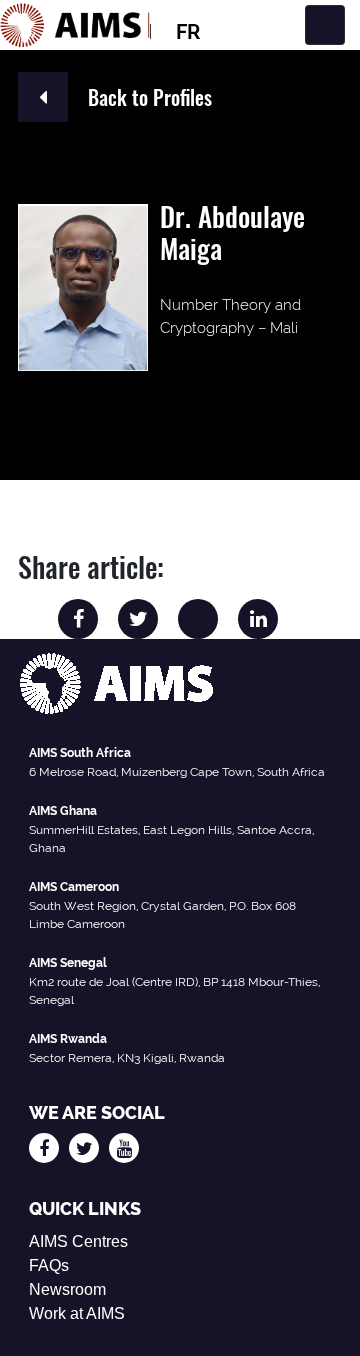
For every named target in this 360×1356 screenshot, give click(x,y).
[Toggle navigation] (325, 25)
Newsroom (67, 1289)
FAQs (49, 1265)
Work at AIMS (77, 1313)
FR (188, 32)
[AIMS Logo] (75, 25)
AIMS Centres (78, 1241)
